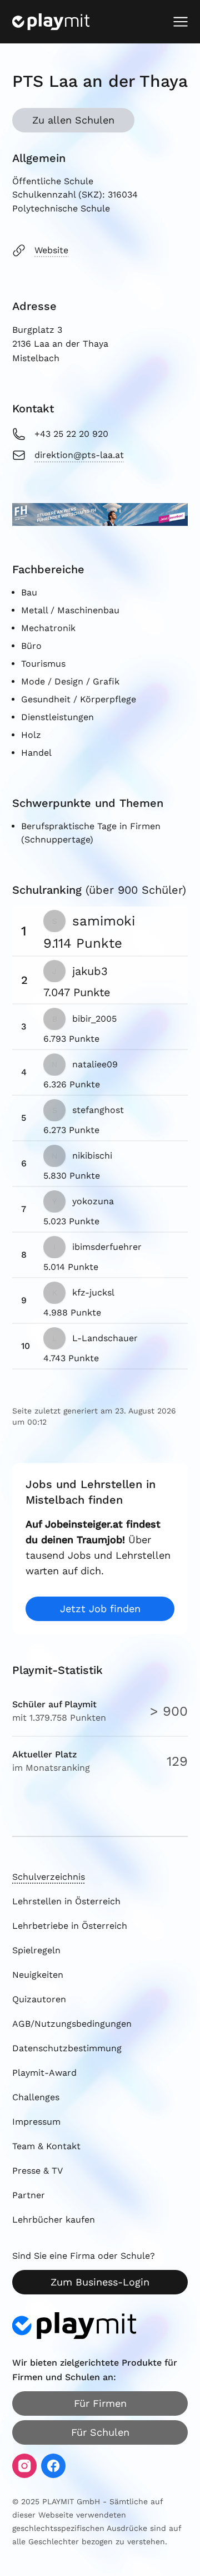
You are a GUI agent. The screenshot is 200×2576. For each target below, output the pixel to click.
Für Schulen (100, 2432)
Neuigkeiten (38, 1975)
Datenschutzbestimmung (67, 2048)
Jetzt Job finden (100, 1609)
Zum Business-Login (100, 2282)
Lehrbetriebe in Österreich (70, 1926)
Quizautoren (39, 1999)
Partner (29, 2195)
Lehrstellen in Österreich (66, 1901)
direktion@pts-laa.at (79, 455)
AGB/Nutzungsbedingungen (72, 2024)
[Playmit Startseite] (51, 22)
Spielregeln (36, 1950)
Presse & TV (37, 2171)
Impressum (36, 2122)
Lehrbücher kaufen (54, 2220)
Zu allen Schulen (73, 120)
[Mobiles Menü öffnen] (181, 22)
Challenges (36, 2097)
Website (51, 250)
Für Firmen (100, 2403)
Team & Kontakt (46, 2146)
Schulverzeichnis (49, 1877)
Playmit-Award (44, 2073)
